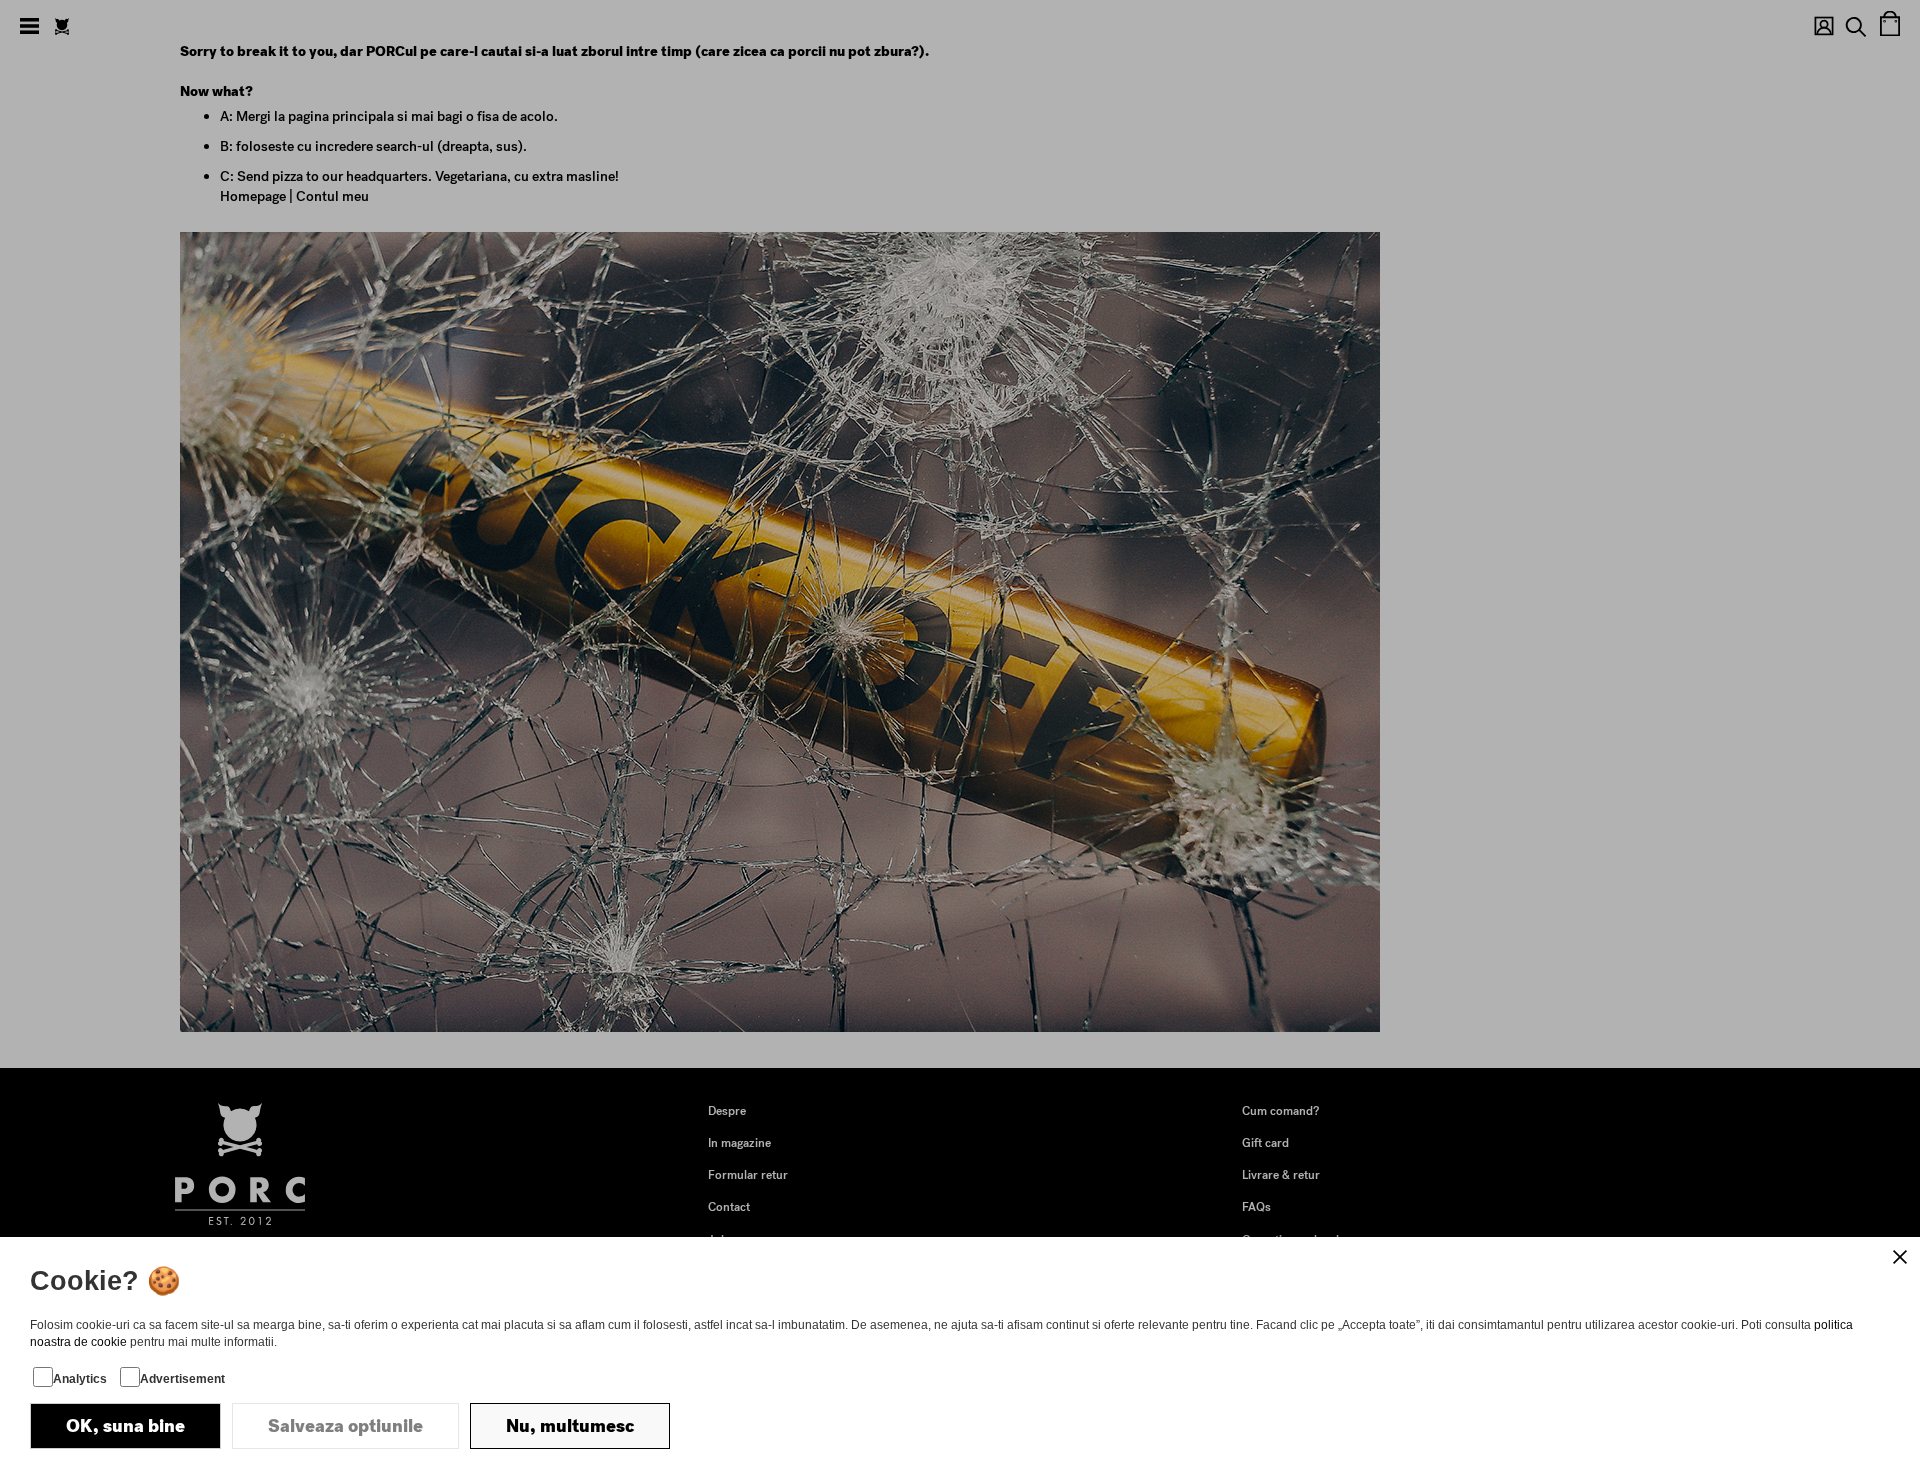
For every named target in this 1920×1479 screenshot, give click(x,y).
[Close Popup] (1900, 1257)
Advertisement (182, 1379)
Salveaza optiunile (345, 1426)
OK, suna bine (125, 1426)
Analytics (80, 1379)
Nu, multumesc (570, 1426)
